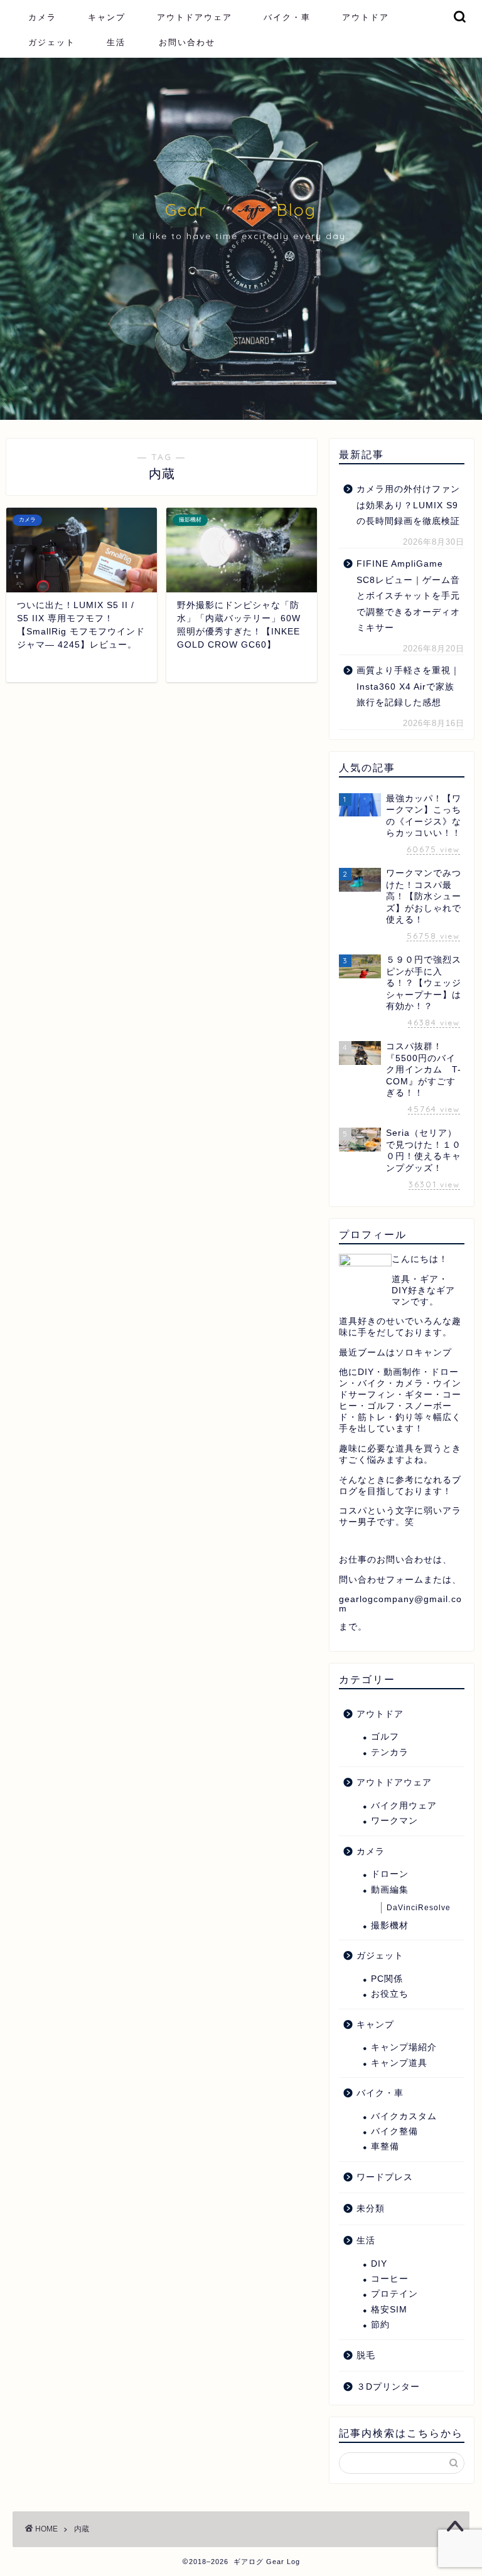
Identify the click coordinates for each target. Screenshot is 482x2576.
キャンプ (107, 17)
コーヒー (390, 2279)
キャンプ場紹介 (404, 2047)
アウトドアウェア (195, 17)
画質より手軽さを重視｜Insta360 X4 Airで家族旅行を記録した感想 (408, 687)
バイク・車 (287, 17)
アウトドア (366, 17)
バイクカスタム (404, 2116)
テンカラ (390, 1752)
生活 (116, 42)
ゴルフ (385, 1737)
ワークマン (394, 1821)
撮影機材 (390, 1926)
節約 (380, 2325)
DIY (379, 2264)
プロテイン (394, 2294)
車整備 (385, 2146)
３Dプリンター (388, 2387)
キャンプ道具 (399, 2063)
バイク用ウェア (404, 1806)
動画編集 (390, 1890)
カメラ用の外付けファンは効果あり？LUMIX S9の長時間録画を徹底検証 (408, 505)
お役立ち (390, 1994)
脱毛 (366, 2355)
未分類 (371, 2209)
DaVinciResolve (419, 1908)
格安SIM (389, 2310)
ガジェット (52, 42)
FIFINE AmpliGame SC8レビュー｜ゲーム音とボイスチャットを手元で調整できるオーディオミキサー (408, 596)
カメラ (42, 17)
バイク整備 (394, 2131)
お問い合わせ (187, 42)
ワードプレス (385, 2177)
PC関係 (387, 1979)
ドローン (390, 1874)
